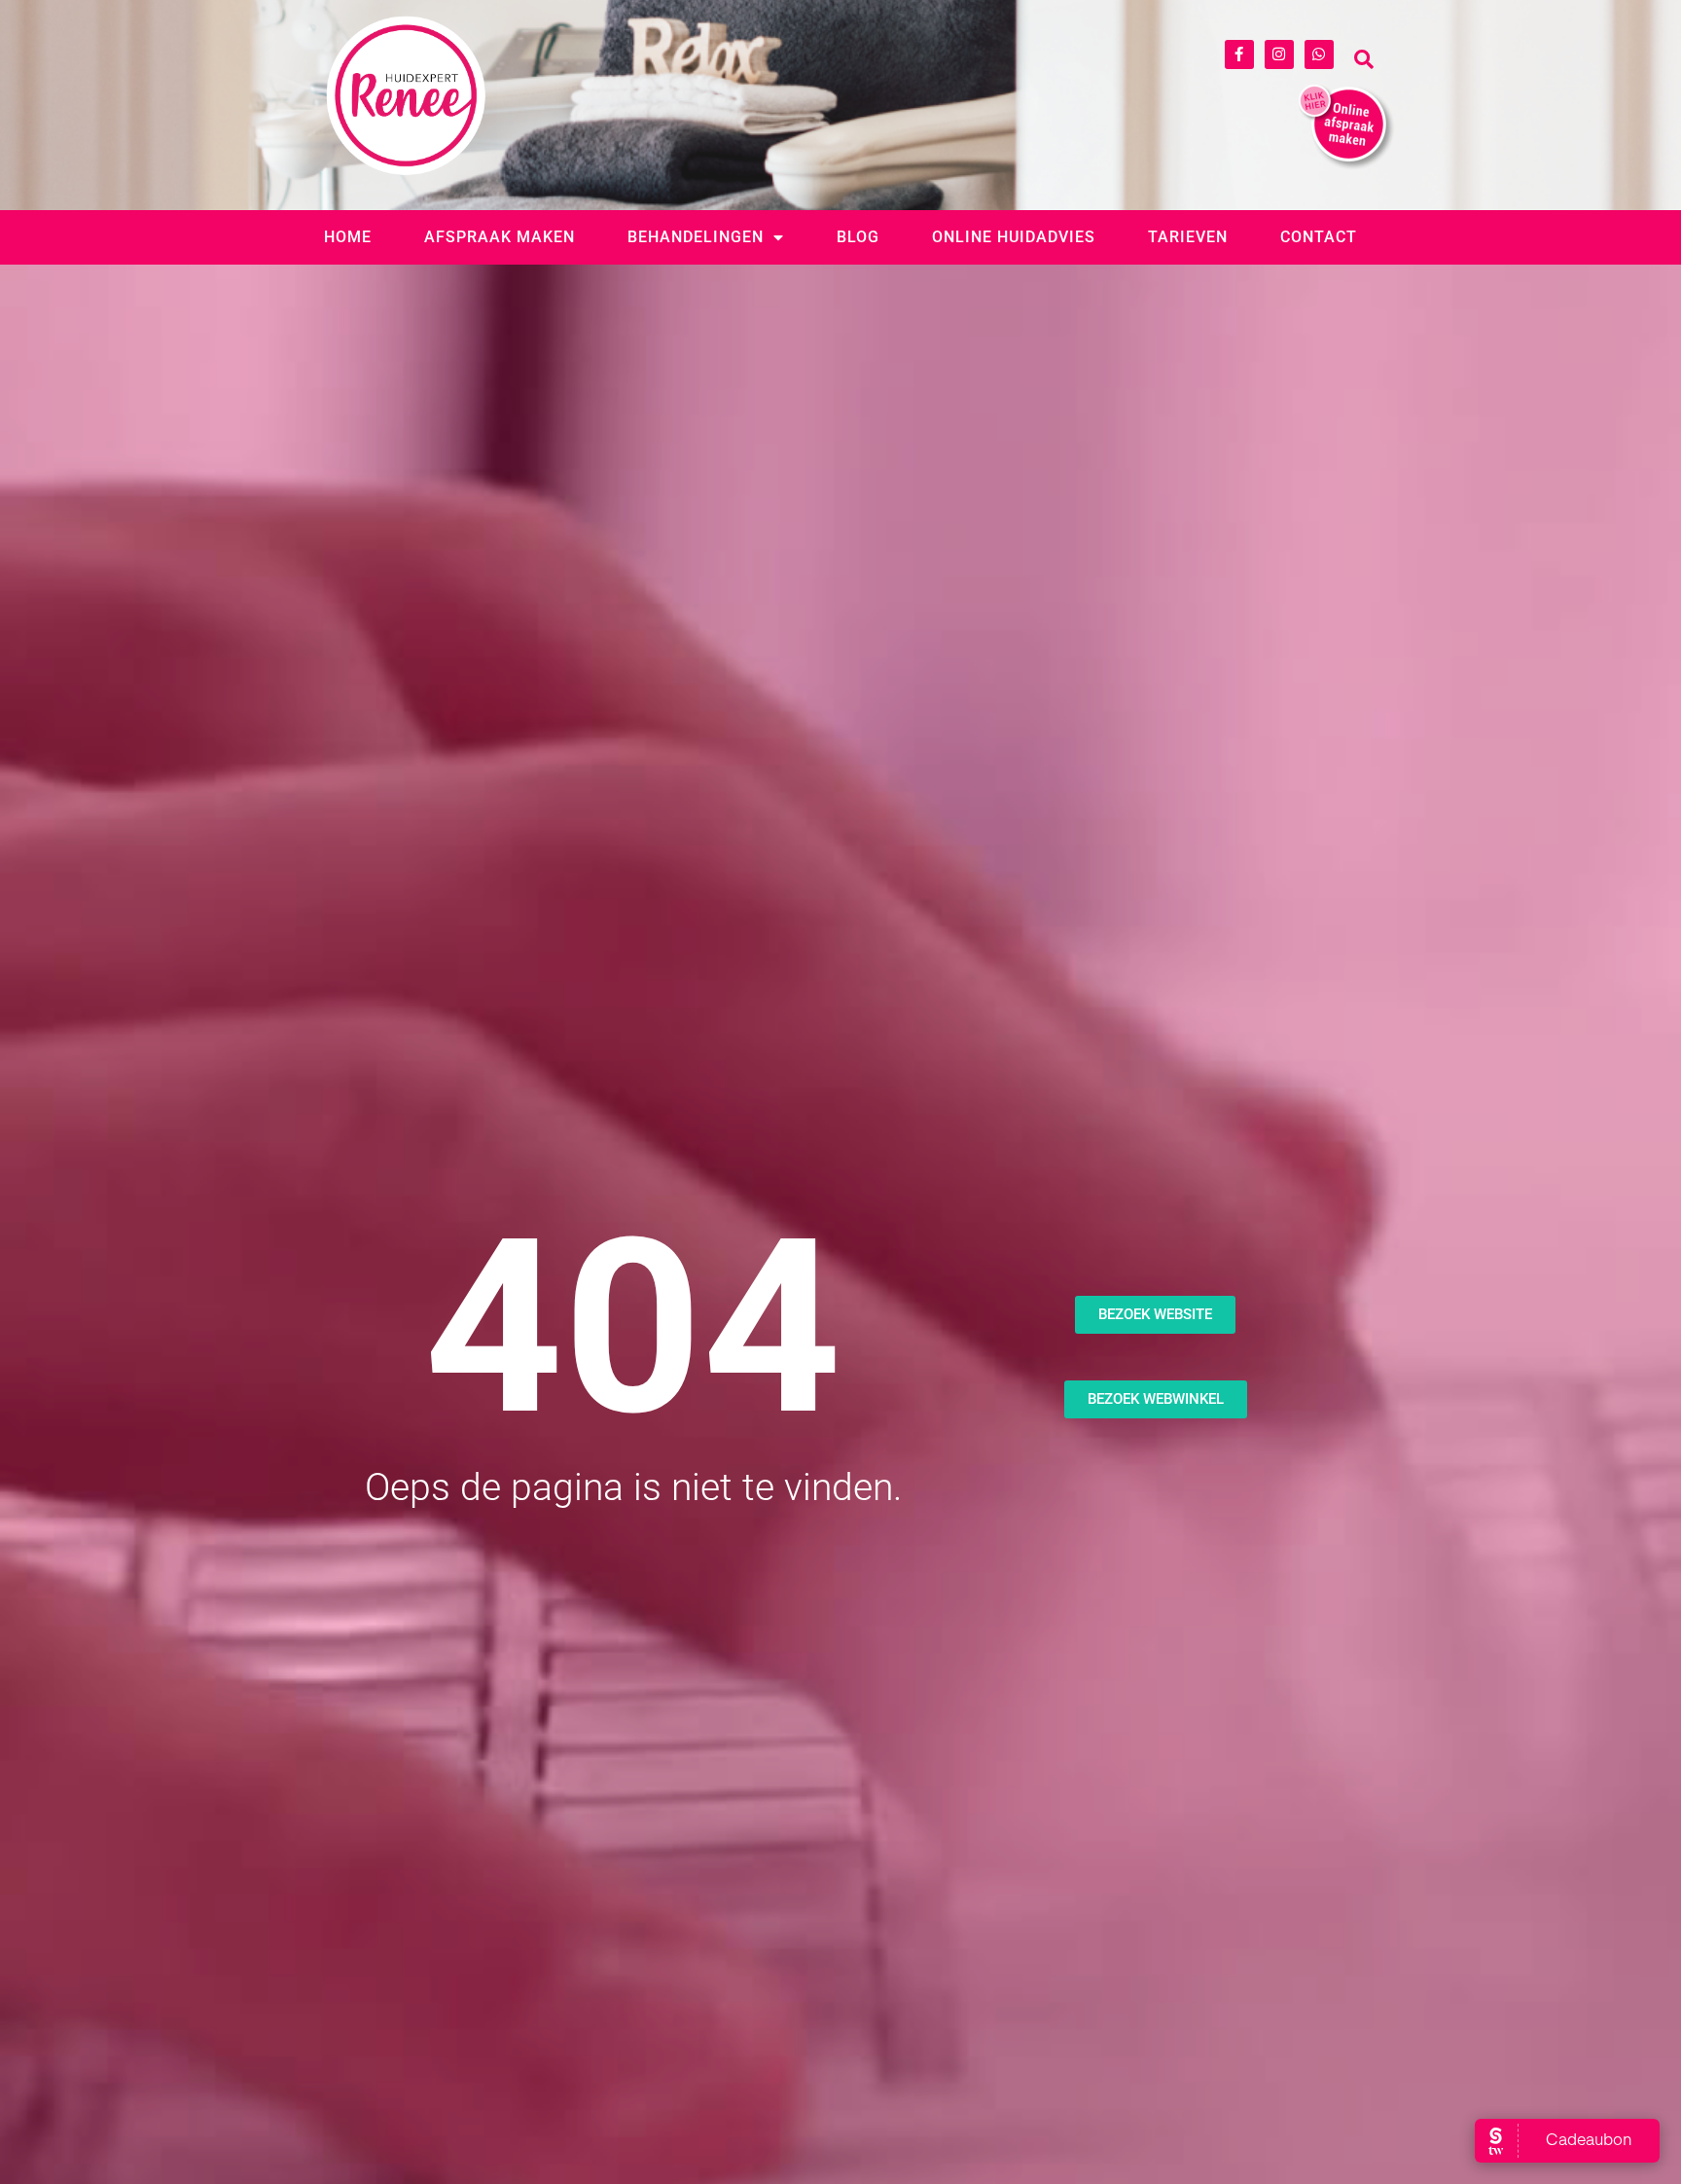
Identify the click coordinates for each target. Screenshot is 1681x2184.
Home (348, 237)
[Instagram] (1279, 54)
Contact (1319, 237)
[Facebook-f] (1239, 54)
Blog (858, 237)
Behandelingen (696, 237)
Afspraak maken (500, 237)
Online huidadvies (1014, 237)
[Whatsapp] (1319, 54)
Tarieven (1188, 237)
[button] (1364, 59)
